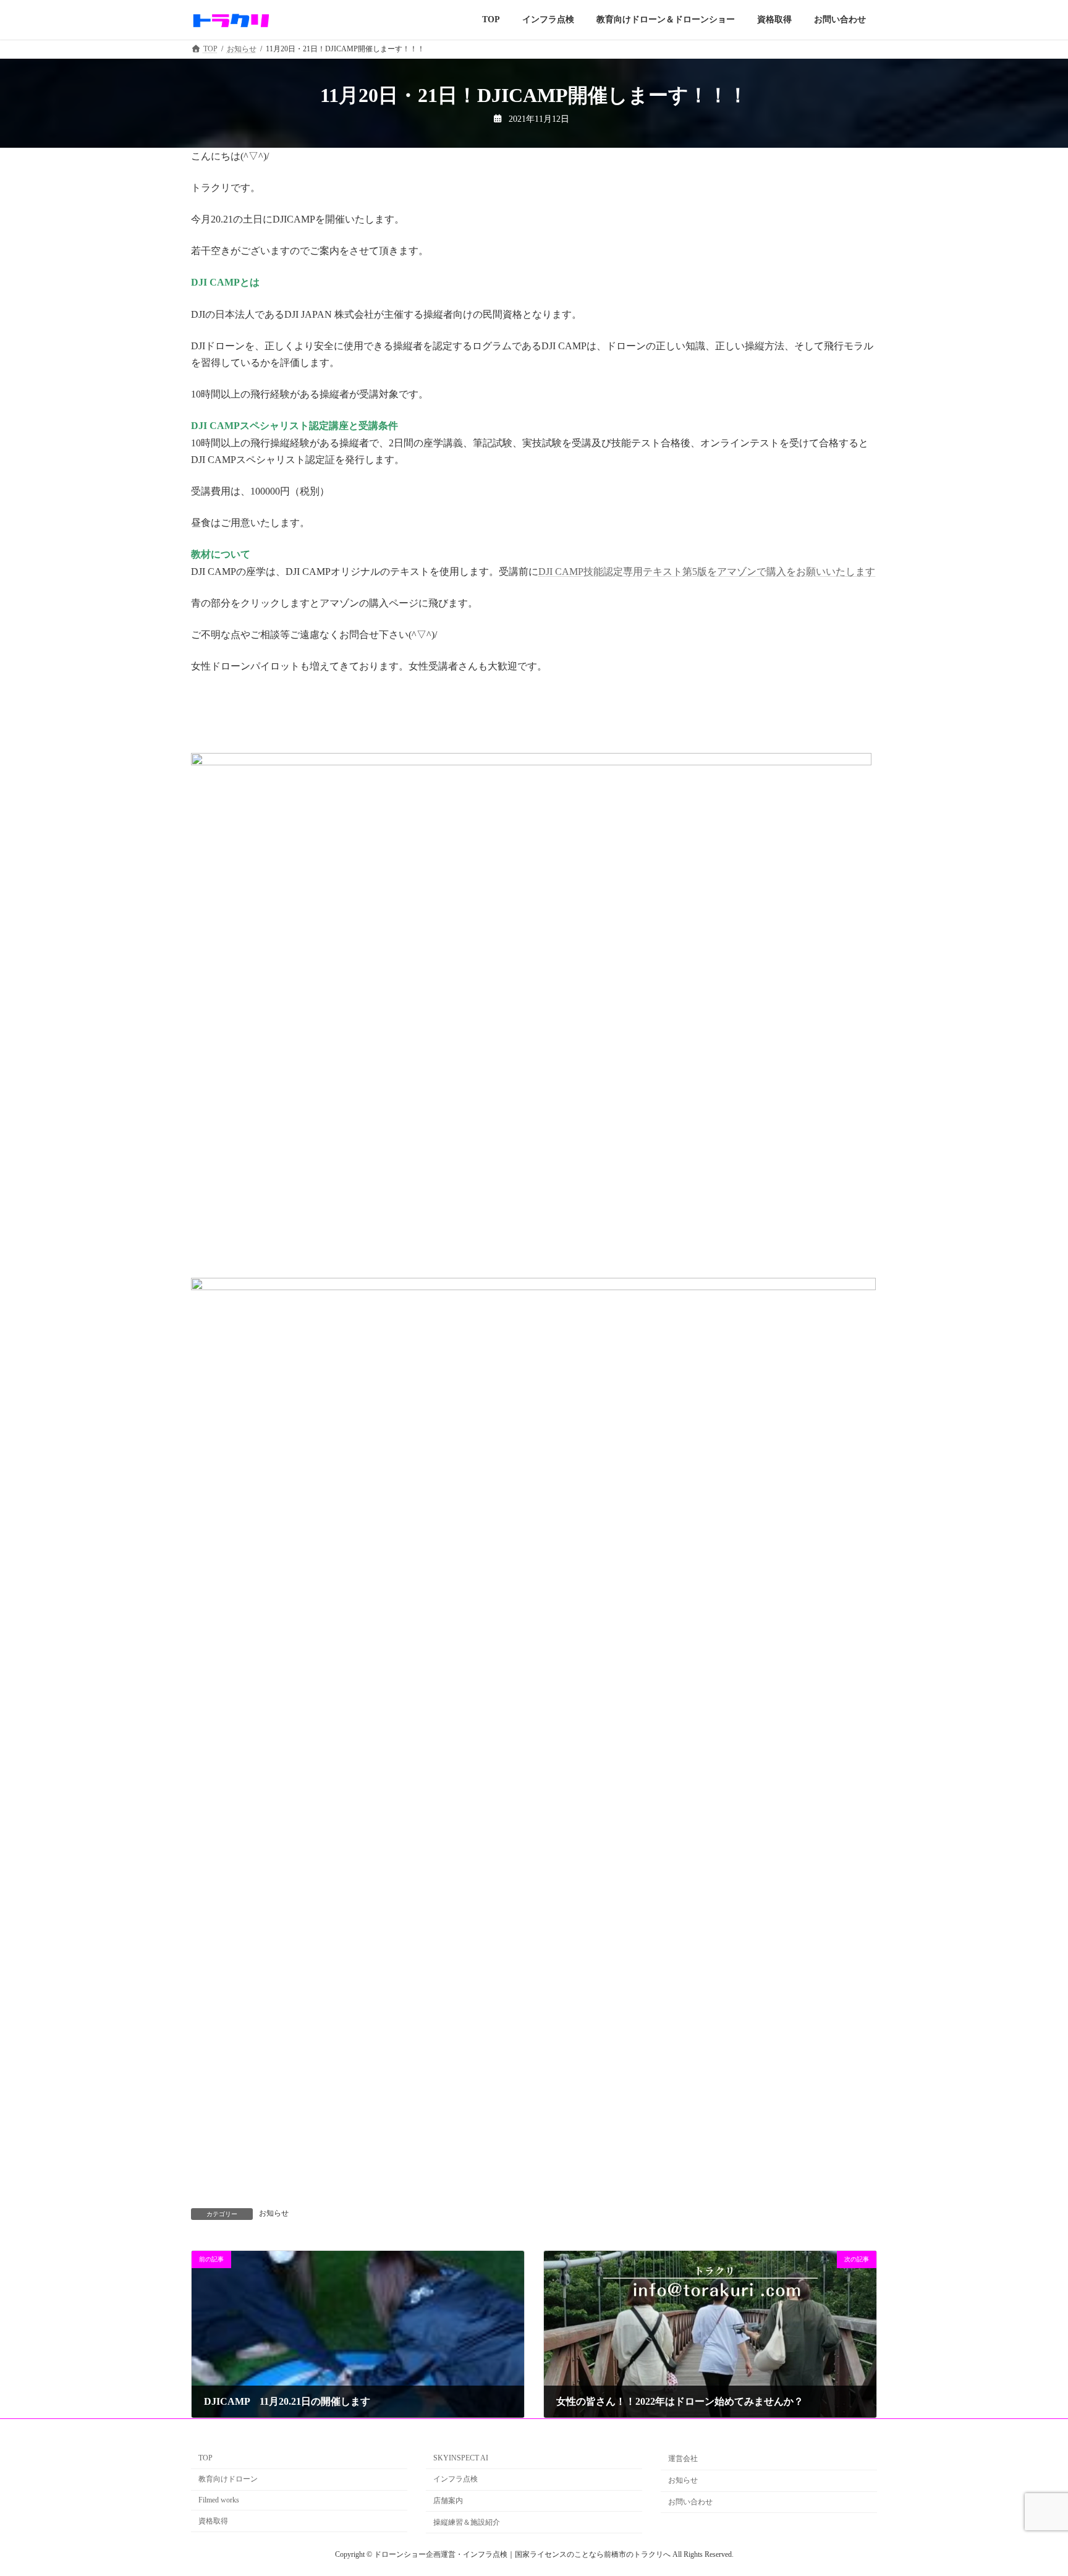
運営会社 (683, 2459)
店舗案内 (448, 2501)
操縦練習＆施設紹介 (467, 2522)
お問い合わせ (690, 2502)
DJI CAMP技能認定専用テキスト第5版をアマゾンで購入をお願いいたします (707, 572)
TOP (206, 2458)
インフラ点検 (456, 2479)
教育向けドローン (228, 2479)
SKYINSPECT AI (461, 2458)
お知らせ (274, 2213)
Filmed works (219, 2500)
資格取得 (213, 2521)
